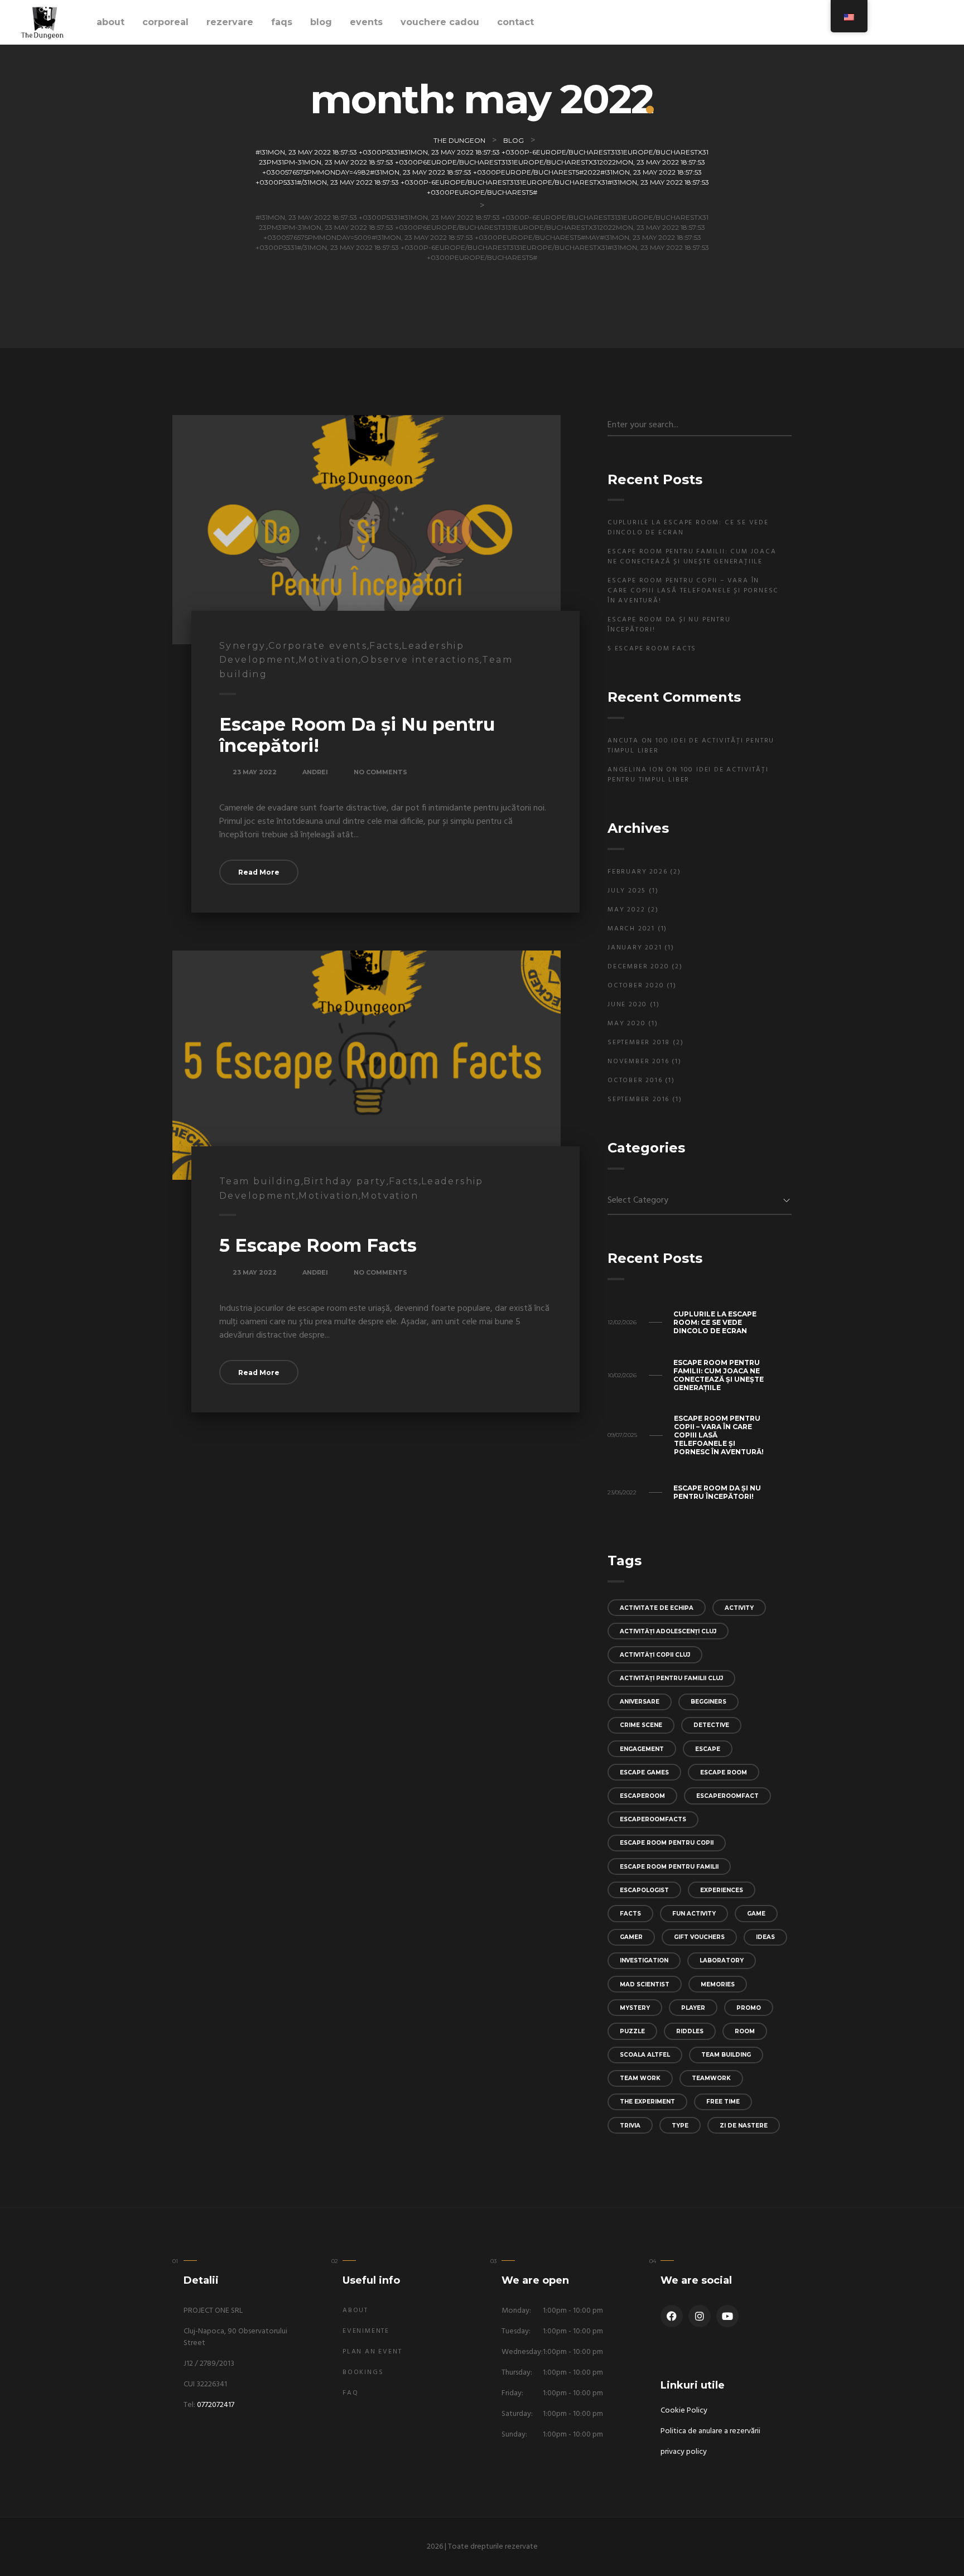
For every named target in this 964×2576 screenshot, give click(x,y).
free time (723, 2102)
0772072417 (216, 2405)
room (745, 2031)
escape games (644, 1772)
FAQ (350, 2393)
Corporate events (318, 646)
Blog (321, 22)
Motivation (329, 660)
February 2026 (637, 872)
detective (711, 1725)
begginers (708, 1702)
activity (739, 1608)
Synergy (243, 646)
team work (640, 2078)
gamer (631, 1937)
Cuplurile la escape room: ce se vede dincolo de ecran (688, 528)
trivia (630, 2126)
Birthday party (345, 1181)
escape (708, 1749)
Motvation (390, 1196)
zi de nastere (744, 2126)
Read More (259, 872)
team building (726, 2055)
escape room (724, 1772)
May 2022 (626, 910)
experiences (722, 1890)
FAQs (282, 22)
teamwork (711, 2078)
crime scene (641, 1725)
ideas (765, 1937)
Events (366, 22)
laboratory (722, 1960)
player (693, 2008)
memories (718, 1984)
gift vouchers (699, 1937)
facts (630, 1914)
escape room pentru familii (669, 1867)
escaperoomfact (727, 1796)
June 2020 (627, 1005)
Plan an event (372, 2352)
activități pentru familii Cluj (671, 1678)
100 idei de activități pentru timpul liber (691, 746)
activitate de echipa (657, 1608)
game (756, 1914)
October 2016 (635, 1080)
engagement (642, 1749)
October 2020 (636, 986)
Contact (515, 22)
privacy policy (684, 2452)
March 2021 (631, 929)
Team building (260, 1181)
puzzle (632, 2031)
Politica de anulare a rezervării (710, 2431)
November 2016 (638, 1062)
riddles (690, 2031)
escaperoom (642, 1796)
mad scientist (645, 1984)
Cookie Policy (684, 2411)
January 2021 (635, 948)
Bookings (363, 2372)
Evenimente (366, 2331)
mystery (635, 2008)
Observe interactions (420, 660)
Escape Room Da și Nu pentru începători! (357, 735)
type (680, 2126)
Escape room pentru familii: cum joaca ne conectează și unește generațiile (692, 557)
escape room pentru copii (667, 1843)
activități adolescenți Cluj (668, 1631)
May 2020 (626, 1024)
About (110, 22)
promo (749, 2008)
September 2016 (638, 1099)
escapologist (644, 1890)
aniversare (640, 1702)
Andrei (315, 772)
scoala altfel (645, 2055)
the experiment (647, 2102)
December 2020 (638, 967)
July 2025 (627, 891)
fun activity (694, 1914)
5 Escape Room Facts (318, 1245)
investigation (644, 1960)
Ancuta (623, 741)
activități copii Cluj (655, 1655)
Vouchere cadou (440, 22)
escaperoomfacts (653, 1819)
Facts (384, 646)
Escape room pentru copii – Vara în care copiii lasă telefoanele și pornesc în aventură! (693, 591)
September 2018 (639, 1043)
